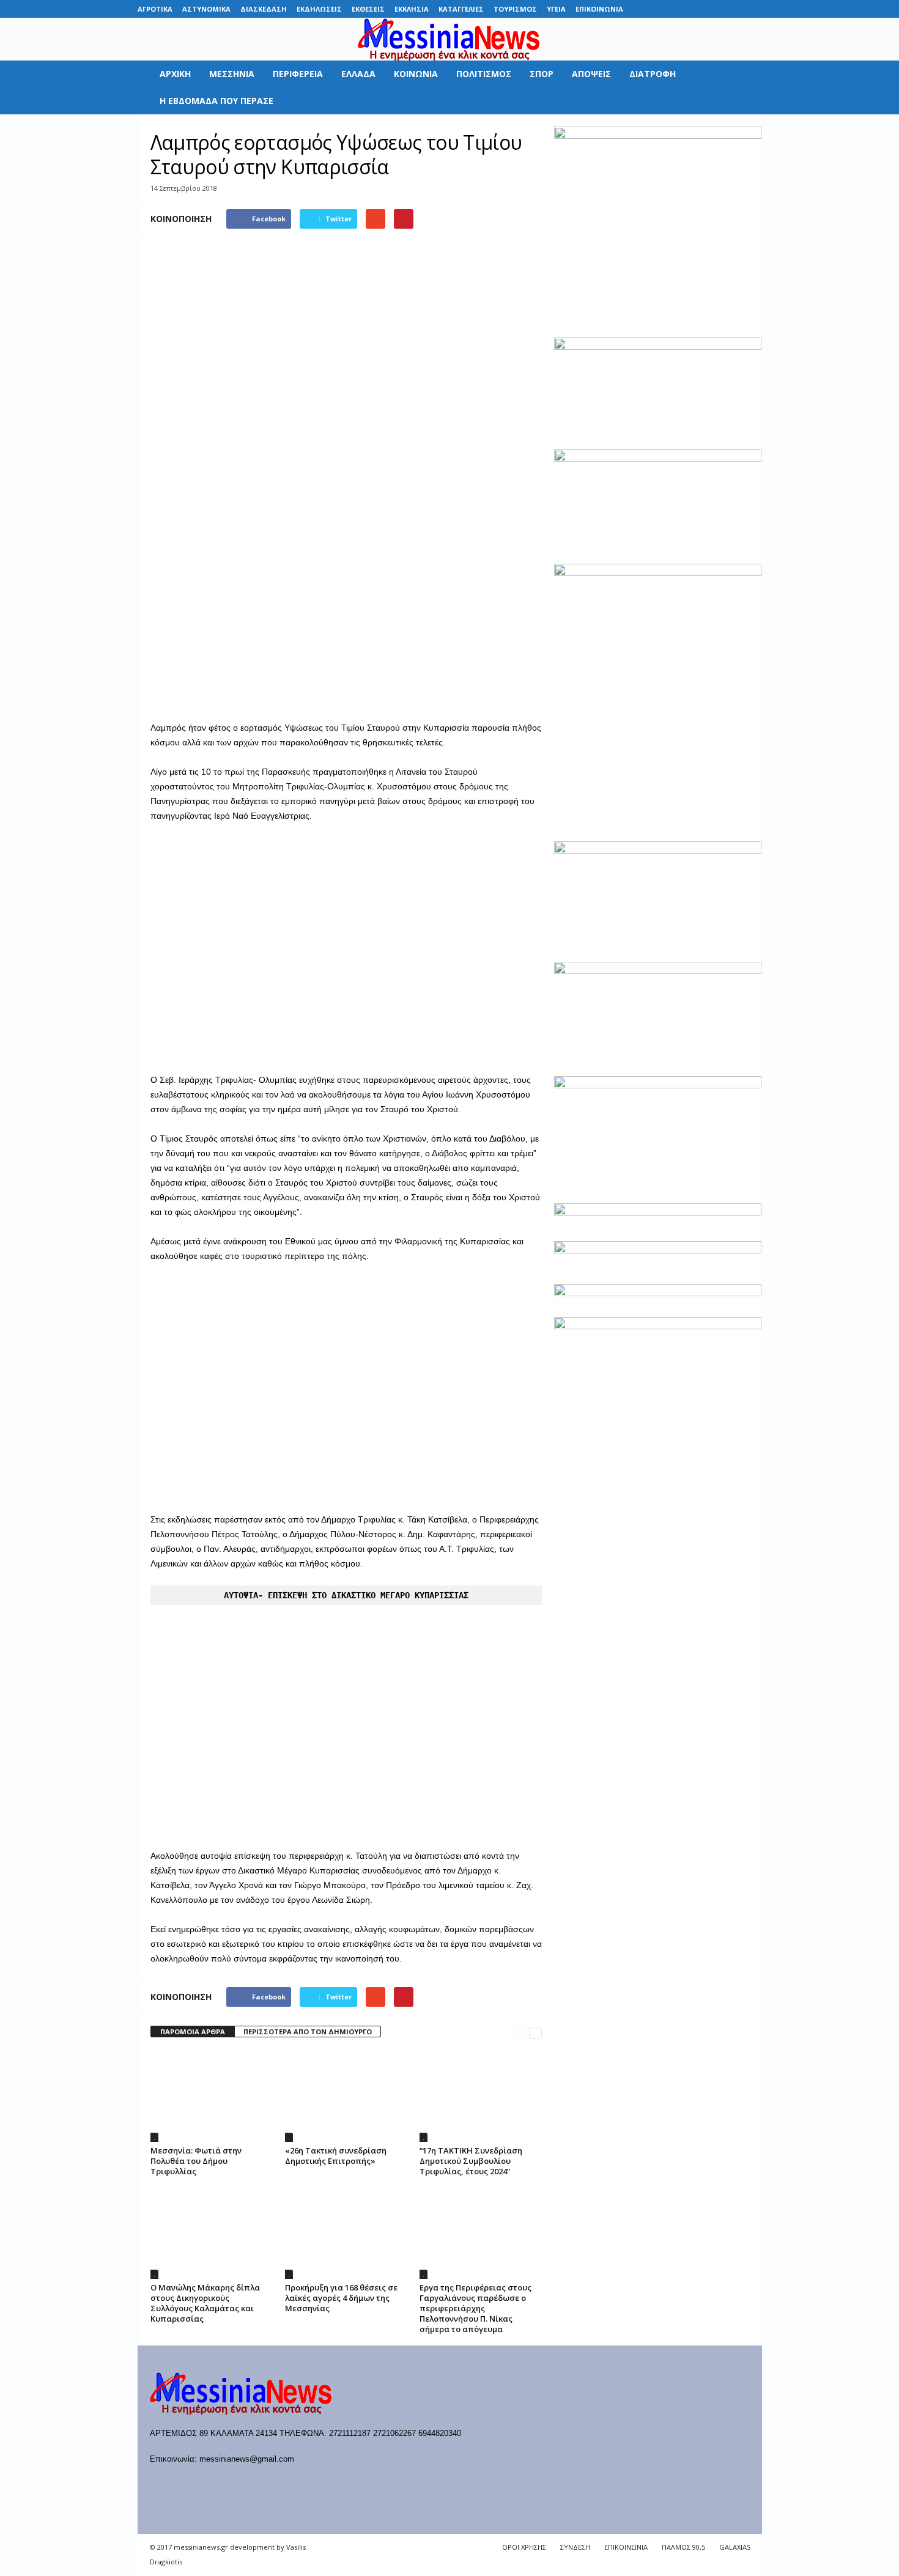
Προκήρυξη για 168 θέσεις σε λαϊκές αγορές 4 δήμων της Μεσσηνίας (341, 2298)
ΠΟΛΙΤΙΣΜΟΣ (484, 74)
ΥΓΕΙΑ (556, 9)
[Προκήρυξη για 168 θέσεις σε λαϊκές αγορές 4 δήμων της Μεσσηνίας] (346, 2233)
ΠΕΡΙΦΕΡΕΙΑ (298, 74)
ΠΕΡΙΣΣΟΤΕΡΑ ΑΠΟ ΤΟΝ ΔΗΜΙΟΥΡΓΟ (308, 2032)
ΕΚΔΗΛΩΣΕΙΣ (319, 9)
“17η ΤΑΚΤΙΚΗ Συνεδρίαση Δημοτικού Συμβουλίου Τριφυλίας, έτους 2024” (471, 2161)
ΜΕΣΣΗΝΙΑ (232, 74)
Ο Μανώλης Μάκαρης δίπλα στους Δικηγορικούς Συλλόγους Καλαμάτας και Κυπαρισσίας (205, 2303)
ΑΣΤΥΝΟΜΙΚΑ (206, 9)
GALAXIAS (735, 2547)
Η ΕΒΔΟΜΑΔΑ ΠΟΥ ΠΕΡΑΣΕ (216, 101)
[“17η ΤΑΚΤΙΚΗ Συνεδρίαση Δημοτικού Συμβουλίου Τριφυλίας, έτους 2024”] (481, 2096)
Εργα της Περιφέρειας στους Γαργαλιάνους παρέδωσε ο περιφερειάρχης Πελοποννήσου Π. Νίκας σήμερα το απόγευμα (475, 2308)
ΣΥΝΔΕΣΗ (575, 2547)
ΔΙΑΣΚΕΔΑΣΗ (264, 9)
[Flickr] (677, 9)
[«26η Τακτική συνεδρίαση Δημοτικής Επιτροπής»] (346, 2096)
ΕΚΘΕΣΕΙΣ (368, 9)
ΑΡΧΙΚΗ (175, 74)
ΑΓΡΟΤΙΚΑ (155, 9)
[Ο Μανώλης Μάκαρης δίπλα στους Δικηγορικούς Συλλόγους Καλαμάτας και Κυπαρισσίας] (212, 2233)
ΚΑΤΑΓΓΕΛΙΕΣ (461, 9)
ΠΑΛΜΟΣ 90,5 (683, 2547)
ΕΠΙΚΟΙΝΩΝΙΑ (599, 9)
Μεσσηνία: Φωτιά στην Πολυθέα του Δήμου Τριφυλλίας (196, 2161)
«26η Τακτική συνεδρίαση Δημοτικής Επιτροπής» (336, 2156)
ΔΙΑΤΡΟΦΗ (653, 74)
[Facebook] (658, 9)
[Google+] (696, 9)
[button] (744, 87)
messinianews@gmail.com (247, 2459)
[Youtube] (753, 9)
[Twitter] (734, 9)
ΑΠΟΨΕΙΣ (591, 74)
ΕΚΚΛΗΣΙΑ (412, 9)
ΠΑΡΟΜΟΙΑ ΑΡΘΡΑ (193, 2032)
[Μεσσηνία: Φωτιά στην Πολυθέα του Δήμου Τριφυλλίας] (212, 2096)
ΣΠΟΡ (542, 74)
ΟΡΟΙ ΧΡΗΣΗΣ (524, 2547)
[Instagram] (715, 9)
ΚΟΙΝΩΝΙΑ (416, 74)
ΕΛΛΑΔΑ (358, 74)
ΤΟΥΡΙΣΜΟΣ (515, 9)
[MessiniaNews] (449, 39)
